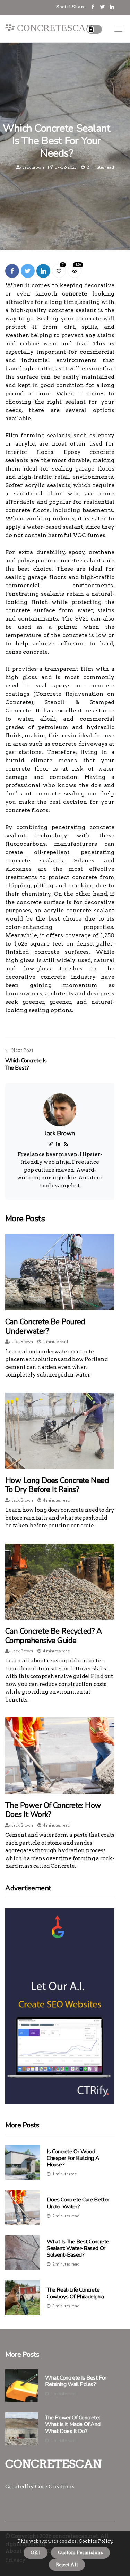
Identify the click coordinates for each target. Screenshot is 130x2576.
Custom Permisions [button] (80, 2553)
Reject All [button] (67, 2565)
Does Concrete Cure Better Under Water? (78, 2203)
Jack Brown (33, 167)
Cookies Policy (95, 2541)
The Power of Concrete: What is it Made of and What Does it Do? (73, 2425)
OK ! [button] (36, 2553)
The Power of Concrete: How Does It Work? (53, 1810)
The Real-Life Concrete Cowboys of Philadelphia (75, 2293)
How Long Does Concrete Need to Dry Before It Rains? (57, 1485)
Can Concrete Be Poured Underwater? (45, 1326)
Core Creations (55, 2487)
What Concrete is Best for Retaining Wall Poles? (76, 2381)
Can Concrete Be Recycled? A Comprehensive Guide (53, 1636)
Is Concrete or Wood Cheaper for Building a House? (73, 2158)
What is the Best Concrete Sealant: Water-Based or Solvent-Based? (78, 2248)
